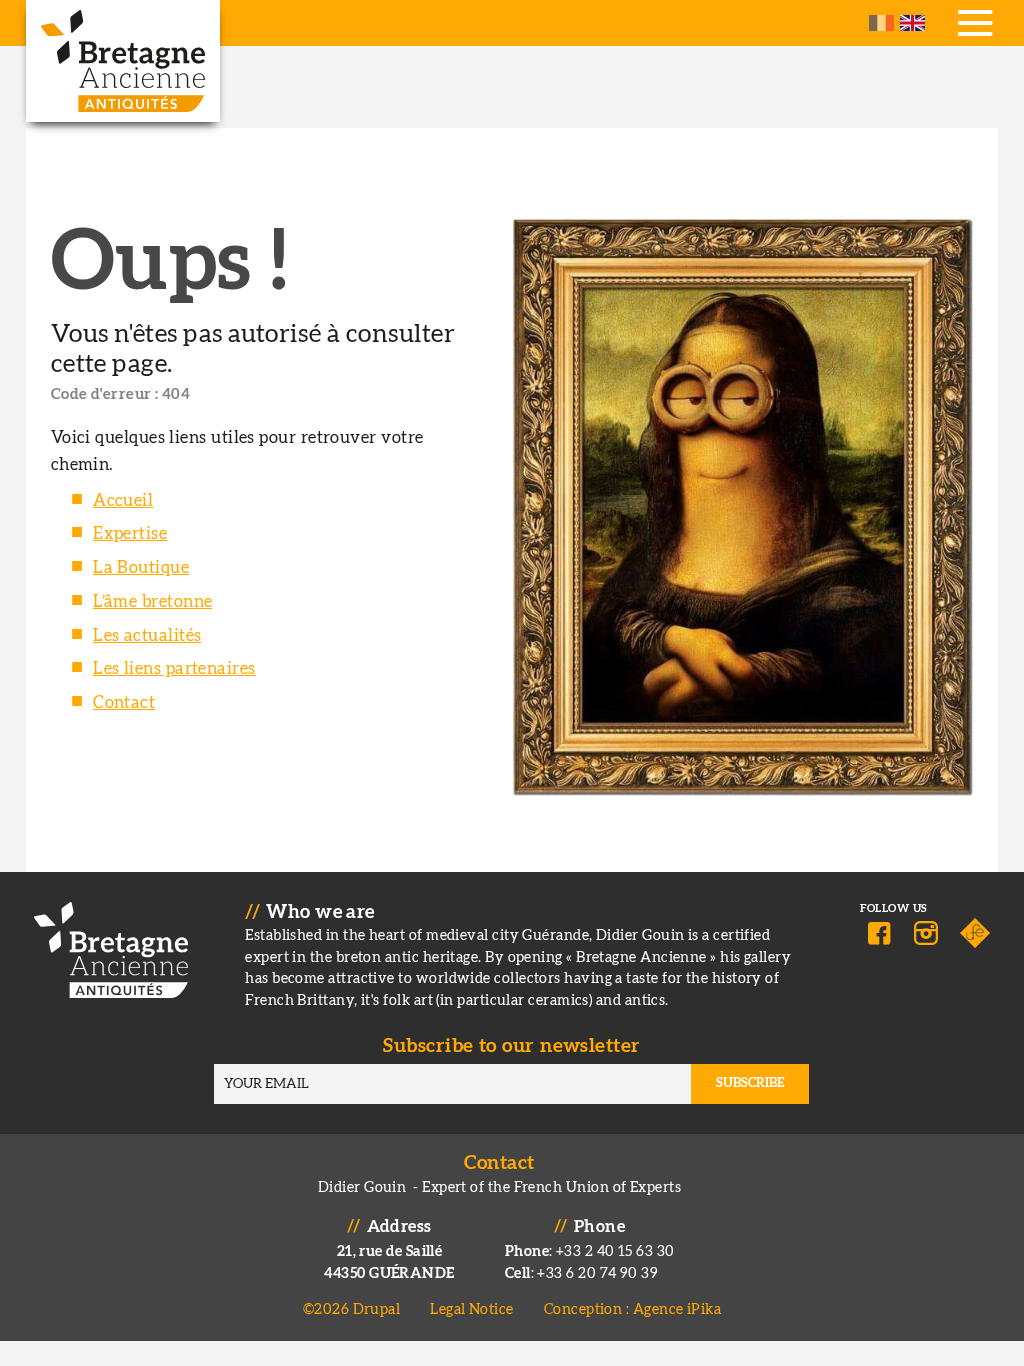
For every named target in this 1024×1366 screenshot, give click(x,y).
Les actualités (147, 636)
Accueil (123, 501)
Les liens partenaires (174, 669)
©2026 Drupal (351, 1309)
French (881, 23)
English (912, 23)
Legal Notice (471, 1309)
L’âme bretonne (152, 602)
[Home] (123, 61)
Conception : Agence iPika (632, 1309)
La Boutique (141, 568)
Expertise (130, 534)
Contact (124, 703)
